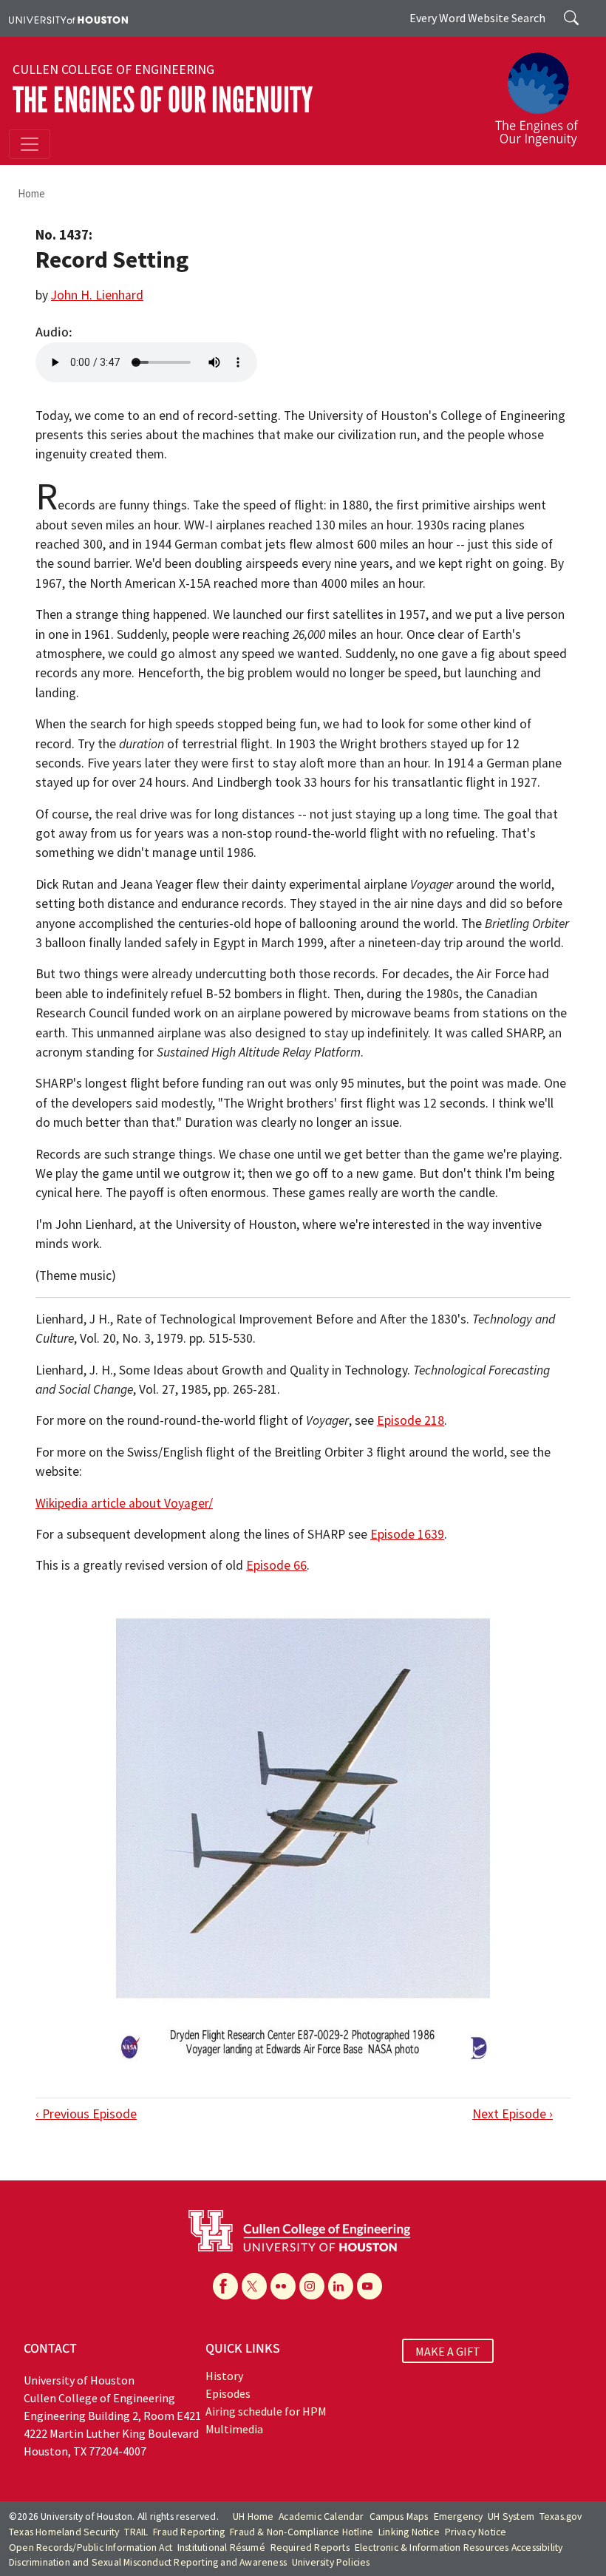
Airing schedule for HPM (266, 2411)
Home (31, 193)
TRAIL (136, 2532)
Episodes (228, 2393)
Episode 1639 (407, 1534)
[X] (254, 2286)
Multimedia (234, 2429)
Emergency (459, 2516)
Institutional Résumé (221, 2548)
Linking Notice (409, 2532)
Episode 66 (276, 1565)
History (224, 2376)
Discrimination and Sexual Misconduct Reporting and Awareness (148, 2562)
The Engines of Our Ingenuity (163, 100)
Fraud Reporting (189, 2532)
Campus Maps (399, 2516)
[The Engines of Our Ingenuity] (542, 92)
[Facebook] (225, 2286)
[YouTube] (370, 2286)
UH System (511, 2516)
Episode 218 (411, 1420)
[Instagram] (312, 2286)
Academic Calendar (321, 2516)
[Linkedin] (341, 2286)
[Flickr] (283, 2286)
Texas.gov (561, 2516)
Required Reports (310, 2548)
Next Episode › (513, 2114)
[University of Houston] (68, 18)
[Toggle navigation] (30, 144)
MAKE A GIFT (448, 2350)
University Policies (331, 2562)
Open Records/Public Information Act (91, 2548)
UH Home (253, 2516)
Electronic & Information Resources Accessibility (459, 2548)
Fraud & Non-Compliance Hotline (302, 2532)
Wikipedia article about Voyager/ (124, 1503)
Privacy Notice (476, 2532)
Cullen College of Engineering (113, 70)
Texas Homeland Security (64, 2532)
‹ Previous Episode (86, 2114)
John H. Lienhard (97, 295)
